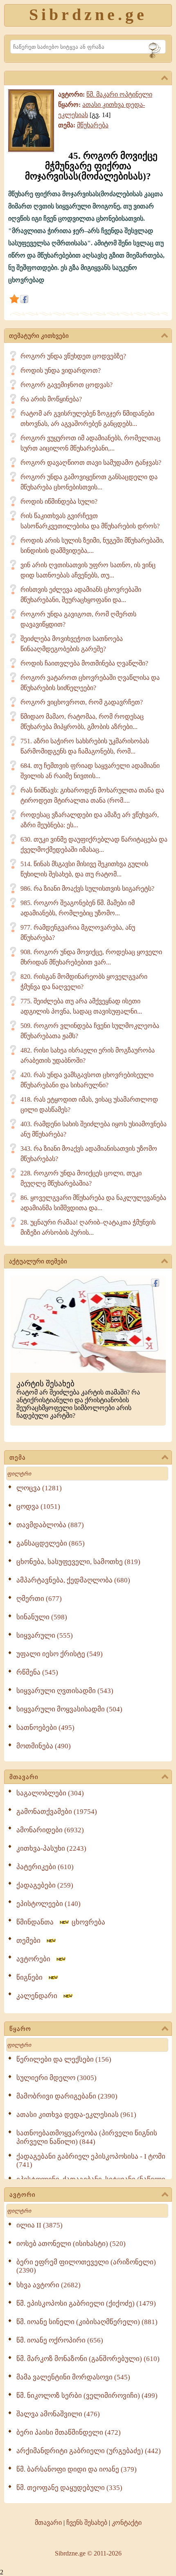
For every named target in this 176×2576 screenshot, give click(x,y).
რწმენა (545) (37, 1672)
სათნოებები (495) (45, 1728)
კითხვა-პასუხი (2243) (51, 1848)
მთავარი (24, 1777)
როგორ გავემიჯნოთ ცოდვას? (67, 385)
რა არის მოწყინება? (51, 399)
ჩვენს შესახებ (87, 2523)
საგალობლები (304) (50, 1793)
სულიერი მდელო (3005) (56, 2078)
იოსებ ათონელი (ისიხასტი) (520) (71, 2244)
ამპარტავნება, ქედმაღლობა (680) (73, 1580)
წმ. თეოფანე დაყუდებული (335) (69, 2488)
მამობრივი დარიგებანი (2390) (67, 2096)
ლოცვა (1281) (39, 1488)
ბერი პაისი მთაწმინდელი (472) (69, 2432)
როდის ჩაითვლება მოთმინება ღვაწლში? (84, 663)
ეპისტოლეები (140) (49, 1904)
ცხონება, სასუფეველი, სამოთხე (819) (78, 1562)
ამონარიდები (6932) (50, 1830)
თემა (18, 1458)
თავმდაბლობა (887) (50, 1525)
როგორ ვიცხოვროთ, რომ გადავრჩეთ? (82, 702)
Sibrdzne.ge (88, 15)
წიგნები (32, 1977)
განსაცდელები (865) (51, 1543)
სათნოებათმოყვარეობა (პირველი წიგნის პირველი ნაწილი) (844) (87, 2137)
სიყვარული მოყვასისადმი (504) (69, 1709)
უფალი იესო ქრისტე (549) (60, 1654)
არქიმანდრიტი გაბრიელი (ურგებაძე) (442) (89, 2451)
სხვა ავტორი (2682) (49, 2285)
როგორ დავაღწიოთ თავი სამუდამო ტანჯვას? (91, 463)
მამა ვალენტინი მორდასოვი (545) (73, 2377)
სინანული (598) (42, 1617)
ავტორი (23, 2195)
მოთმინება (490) (44, 1746)
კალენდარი (39, 1996)
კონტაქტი (127, 2523)
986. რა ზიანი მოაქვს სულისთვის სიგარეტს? (87, 888)
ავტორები (36, 1959)
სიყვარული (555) (45, 1635)
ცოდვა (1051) (38, 1506)
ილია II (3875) (39, 2225)
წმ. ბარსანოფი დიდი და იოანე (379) (77, 2469)
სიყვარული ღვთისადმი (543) (65, 1691)
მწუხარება (93, 125)
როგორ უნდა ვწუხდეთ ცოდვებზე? (73, 356)
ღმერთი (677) (39, 1599)
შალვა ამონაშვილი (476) (58, 2414)
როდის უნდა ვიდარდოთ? (61, 370)
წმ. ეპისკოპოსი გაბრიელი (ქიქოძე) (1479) (86, 2303)
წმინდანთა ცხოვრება (61, 1922)
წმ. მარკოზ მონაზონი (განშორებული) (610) (88, 2359)
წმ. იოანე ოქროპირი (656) (60, 2340)
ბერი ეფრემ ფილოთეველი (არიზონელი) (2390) (86, 2266)
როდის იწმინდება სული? (59, 501)
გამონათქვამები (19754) (57, 1812)
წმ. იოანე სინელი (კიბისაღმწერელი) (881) (87, 2322)
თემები (31, 1941)
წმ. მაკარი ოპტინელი (119, 94)
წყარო (20, 2029)
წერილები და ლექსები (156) (64, 2059)
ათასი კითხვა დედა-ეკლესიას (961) (76, 2115)
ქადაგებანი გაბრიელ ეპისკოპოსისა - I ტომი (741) (91, 2161)
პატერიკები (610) (45, 1867)
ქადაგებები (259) (45, 1885)
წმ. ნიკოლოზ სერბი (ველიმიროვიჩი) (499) (87, 2396)
